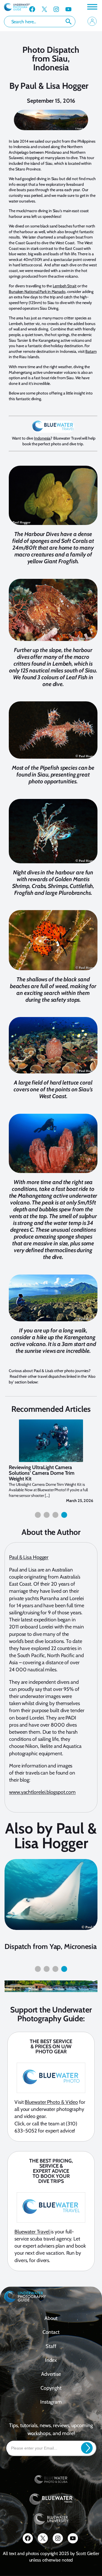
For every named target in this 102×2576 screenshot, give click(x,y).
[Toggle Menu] (92, 7)
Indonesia (42, 438)
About (51, 2318)
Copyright (51, 2388)
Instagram (51, 2402)
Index (51, 2360)
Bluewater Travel (32, 2232)
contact (51, 2332)
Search (69, 22)
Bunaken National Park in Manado (37, 292)
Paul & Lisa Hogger (54, 86)
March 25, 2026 (80, 1501)
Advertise (51, 2374)
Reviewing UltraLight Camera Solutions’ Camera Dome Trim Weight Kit (42, 1473)
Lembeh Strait (65, 286)
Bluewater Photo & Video (51, 2102)
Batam (91, 351)
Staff (51, 2346)
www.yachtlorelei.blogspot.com (42, 1792)
